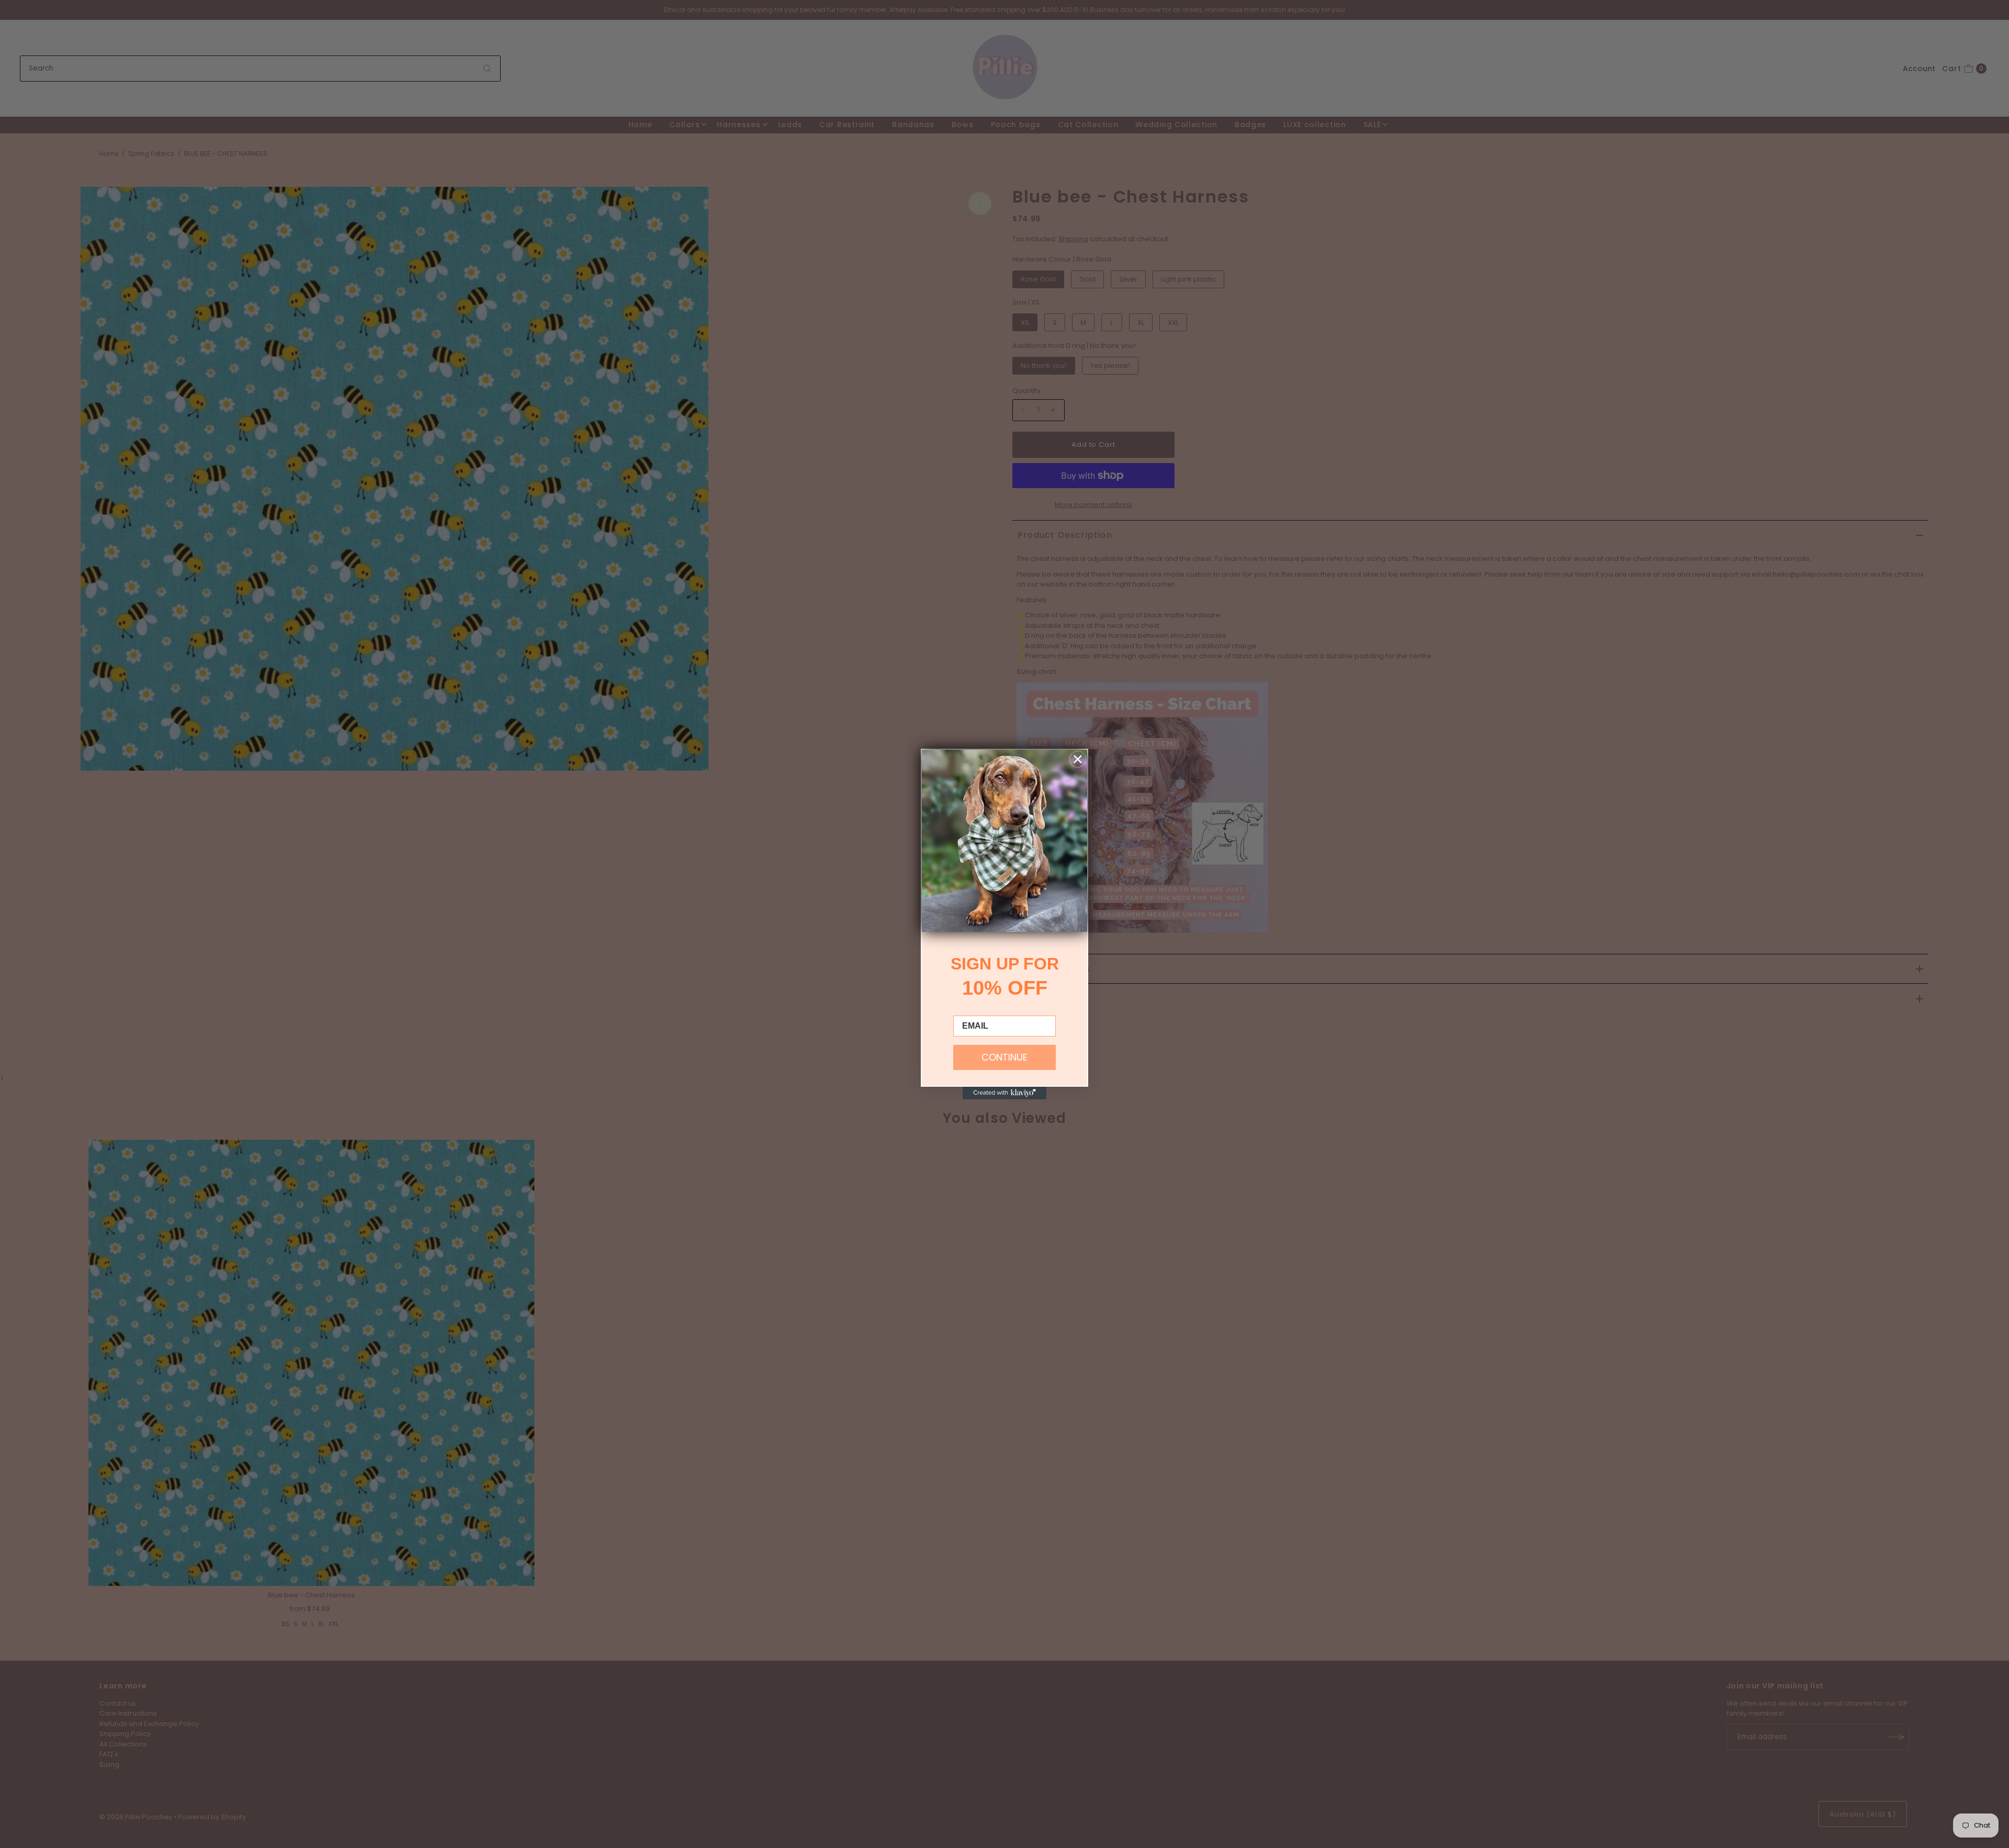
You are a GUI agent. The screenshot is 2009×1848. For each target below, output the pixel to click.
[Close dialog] (1078, 759)
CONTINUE (1004, 1057)
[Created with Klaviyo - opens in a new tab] (1004, 1093)
